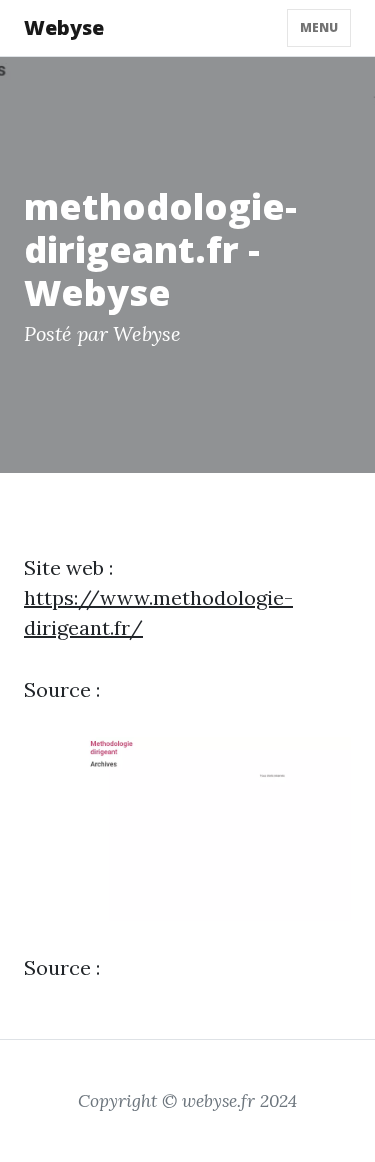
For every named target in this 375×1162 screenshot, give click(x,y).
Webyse (64, 27)
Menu (319, 27)
